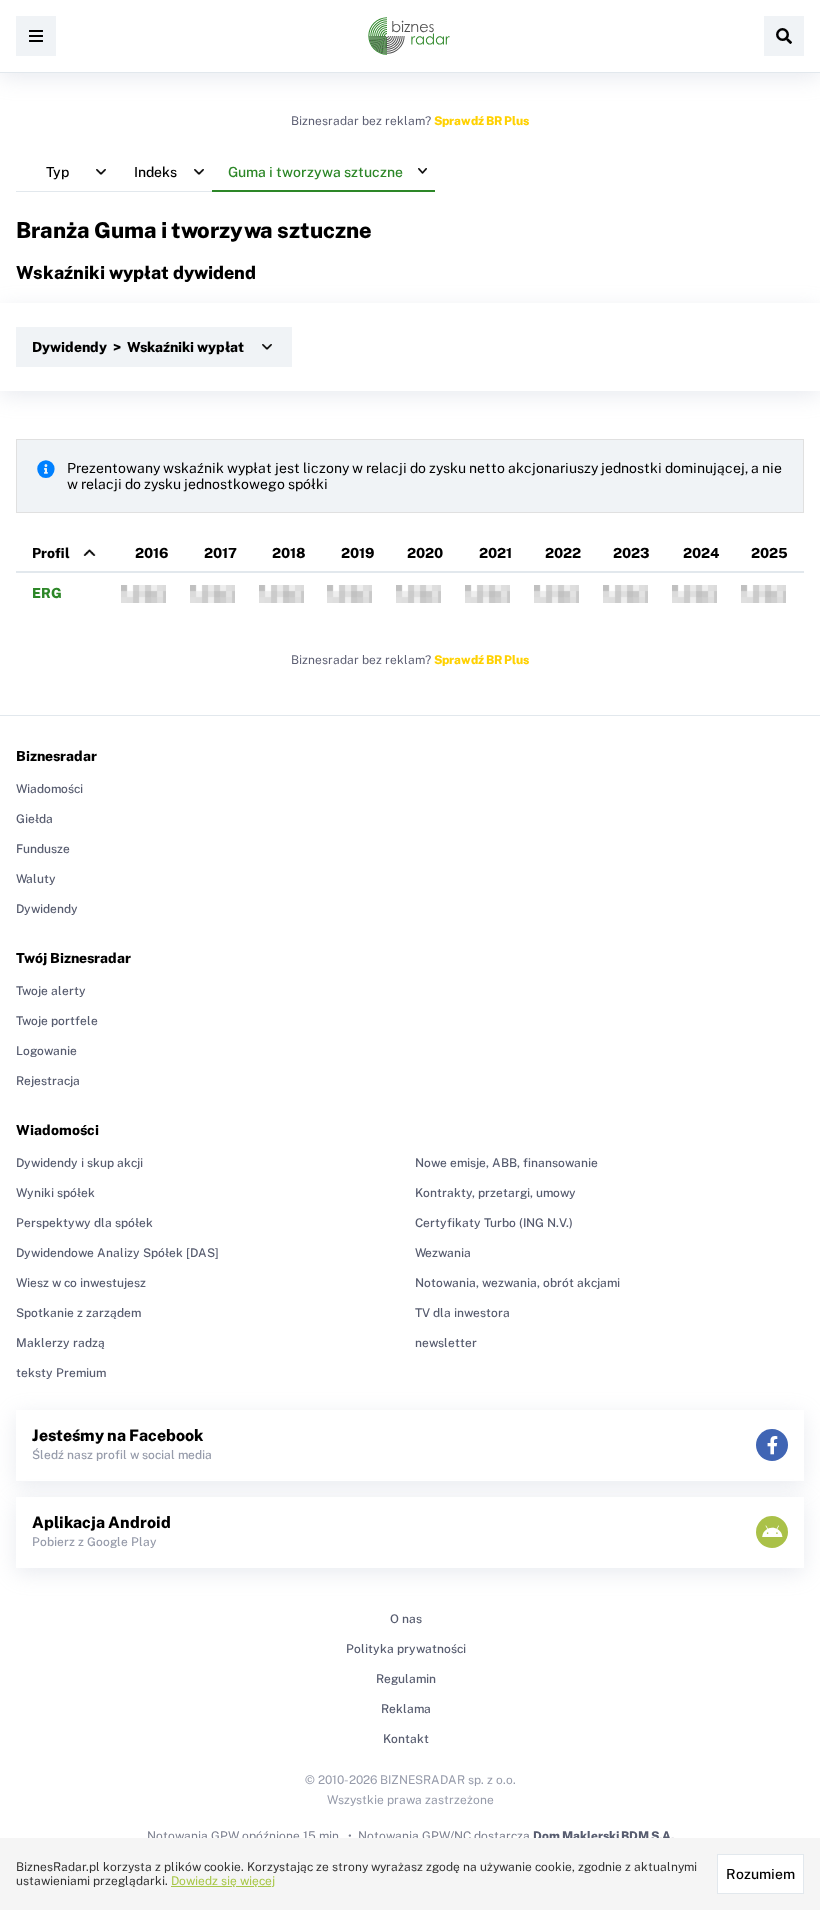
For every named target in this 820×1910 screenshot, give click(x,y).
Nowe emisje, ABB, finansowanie (506, 1163)
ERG (47, 593)
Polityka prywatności (406, 1649)
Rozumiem (760, 1874)
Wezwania (443, 1253)
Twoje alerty (51, 991)
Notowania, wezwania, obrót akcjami (517, 1283)
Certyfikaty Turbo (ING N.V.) (494, 1223)
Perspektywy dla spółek (84, 1223)
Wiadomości (49, 789)
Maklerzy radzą (60, 1343)
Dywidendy (47, 909)
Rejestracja (48, 1081)
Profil (51, 553)
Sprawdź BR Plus (481, 121)
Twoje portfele (57, 1021)
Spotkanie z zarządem (78, 1313)
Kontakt (406, 1739)
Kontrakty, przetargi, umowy (495, 1193)
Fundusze (43, 849)
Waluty (36, 879)
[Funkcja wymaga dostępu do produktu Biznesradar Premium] (143, 594)
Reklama (406, 1709)
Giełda (34, 819)
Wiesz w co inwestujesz (81, 1283)
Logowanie (46, 1051)
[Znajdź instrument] (784, 36)
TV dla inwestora (462, 1313)
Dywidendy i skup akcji (79, 1163)
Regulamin (406, 1679)
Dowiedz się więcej (223, 1881)
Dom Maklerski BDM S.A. (603, 1836)
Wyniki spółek (55, 1193)
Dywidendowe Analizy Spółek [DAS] (117, 1253)
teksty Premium (61, 1373)
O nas (406, 1619)
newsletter (446, 1343)
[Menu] (36, 36)
